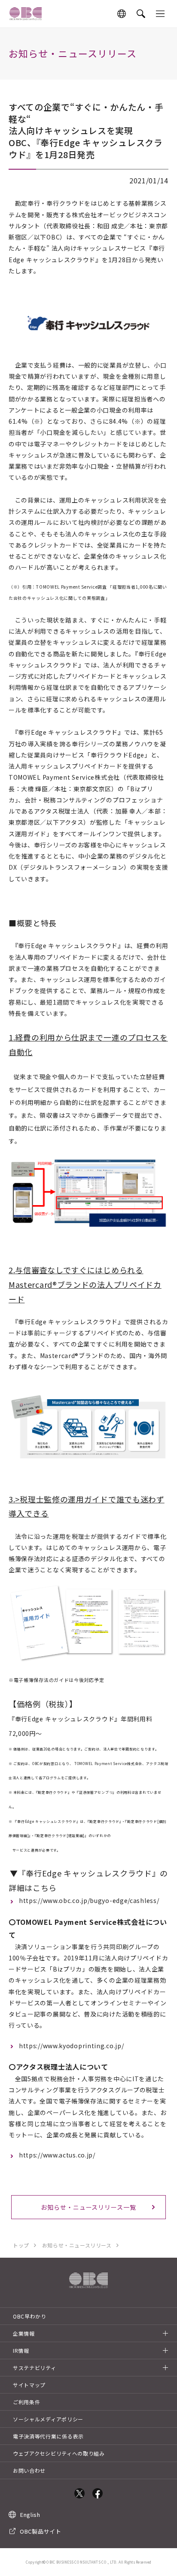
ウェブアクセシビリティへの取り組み (59, 2453)
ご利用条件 (27, 2402)
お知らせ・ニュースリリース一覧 (88, 2207)
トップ (21, 2245)
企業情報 (24, 2333)
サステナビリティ (35, 2368)
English (30, 2515)
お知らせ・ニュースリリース (77, 2245)
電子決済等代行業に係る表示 (48, 2436)
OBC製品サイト (41, 2531)
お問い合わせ (29, 2470)
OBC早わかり (30, 2316)
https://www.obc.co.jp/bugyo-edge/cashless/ (89, 1900)
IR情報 (21, 2350)
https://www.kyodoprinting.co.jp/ (71, 2046)
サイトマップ (29, 2385)
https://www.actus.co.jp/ (57, 2155)
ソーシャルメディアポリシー (48, 2419)
